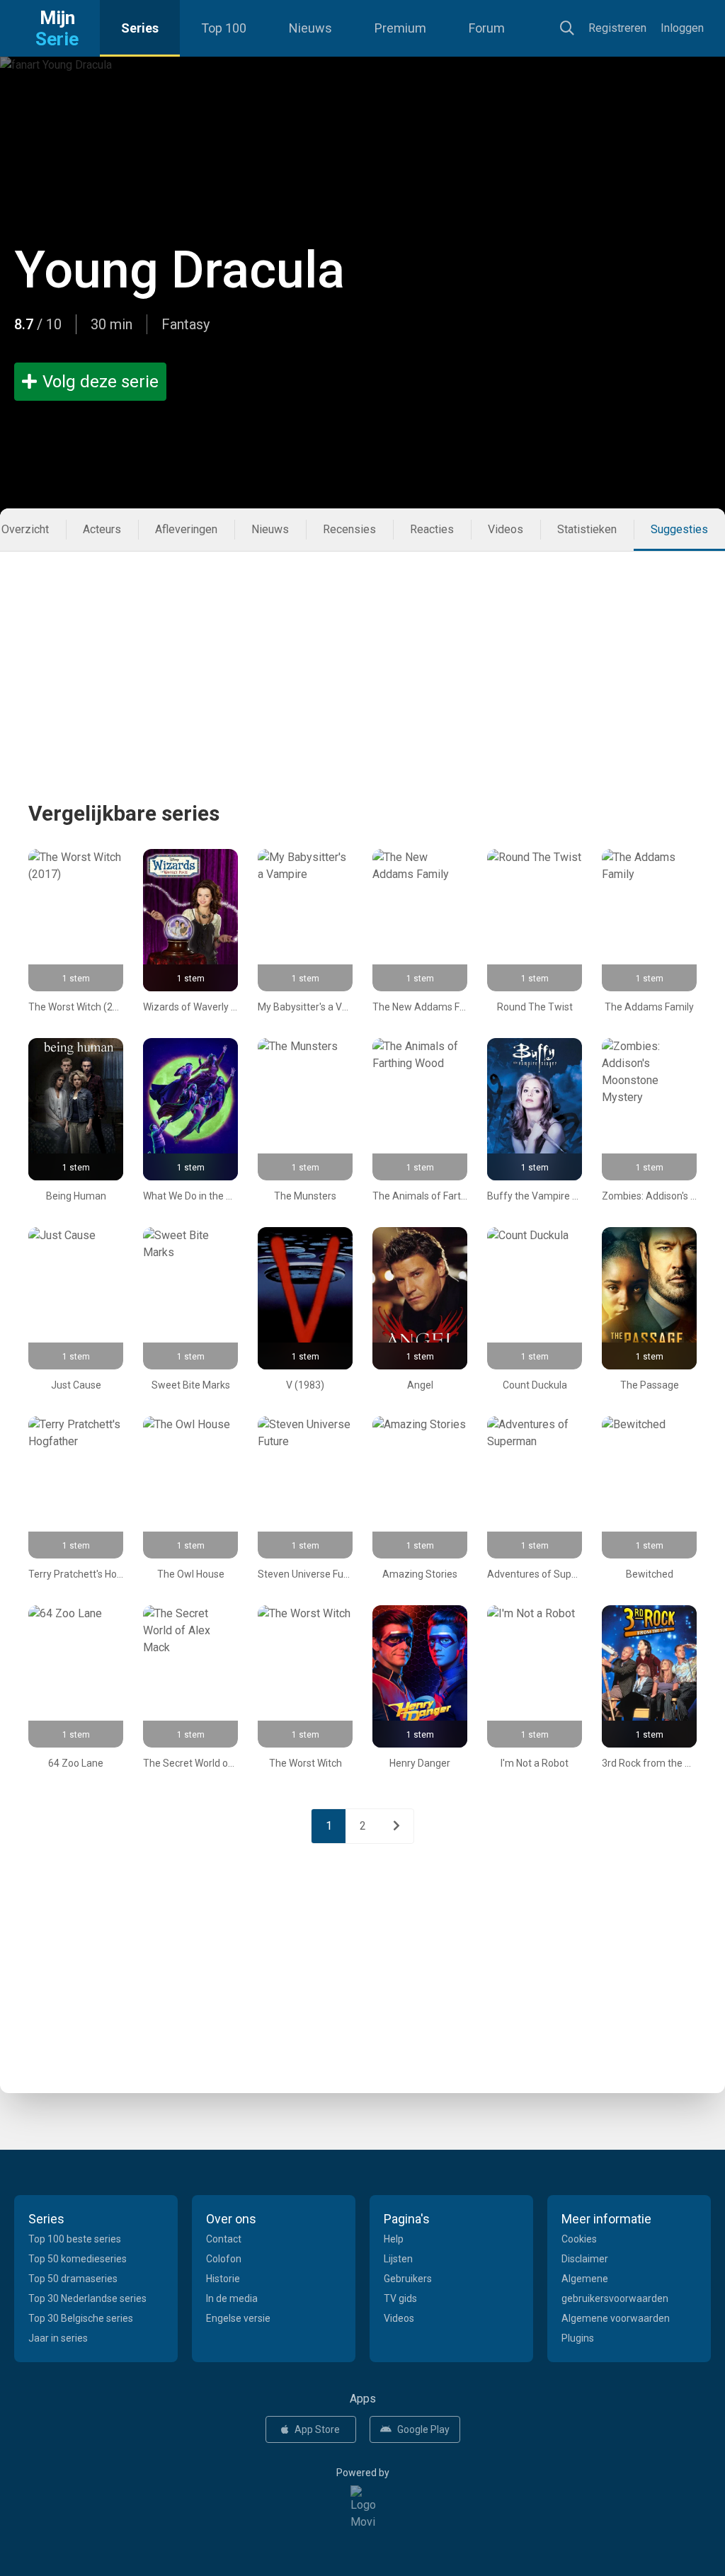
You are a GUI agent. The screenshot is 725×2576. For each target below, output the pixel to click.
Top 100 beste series (75, 2239)
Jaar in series (58, 2338)
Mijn (57, 28)
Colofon (224, 2259)
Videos (506, 529)
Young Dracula (179, 270)
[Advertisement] (362, 651)
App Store (317, 2429)
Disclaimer (585, 2259)
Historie (223, 2279)
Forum (487, 28)
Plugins (578, 2338)
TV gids (400, 2298)
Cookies (579, 2239)
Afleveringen (186, 529)
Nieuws (310, 28)
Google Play (423, 2429)
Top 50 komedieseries (78, 2259)
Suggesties (679, 529)
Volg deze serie (101, 382)
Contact (224, 2239)
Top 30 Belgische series (81, 2318)
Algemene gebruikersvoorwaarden (615, 2289)
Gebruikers (408, 2279)
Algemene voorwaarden (616, 2318)
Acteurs (102, 529)
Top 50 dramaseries (73, 2279)
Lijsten (398, 2259)
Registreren (617, 28)
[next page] (396, 1826)
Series (140, 28)
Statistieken (587, 529)
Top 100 (224, 28)
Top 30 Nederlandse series (87, 2298)
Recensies (349, 529)
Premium (400, 28)
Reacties (432, 529)
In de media (232, 2298)
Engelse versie (238, 2318)
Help (394, 2239)
